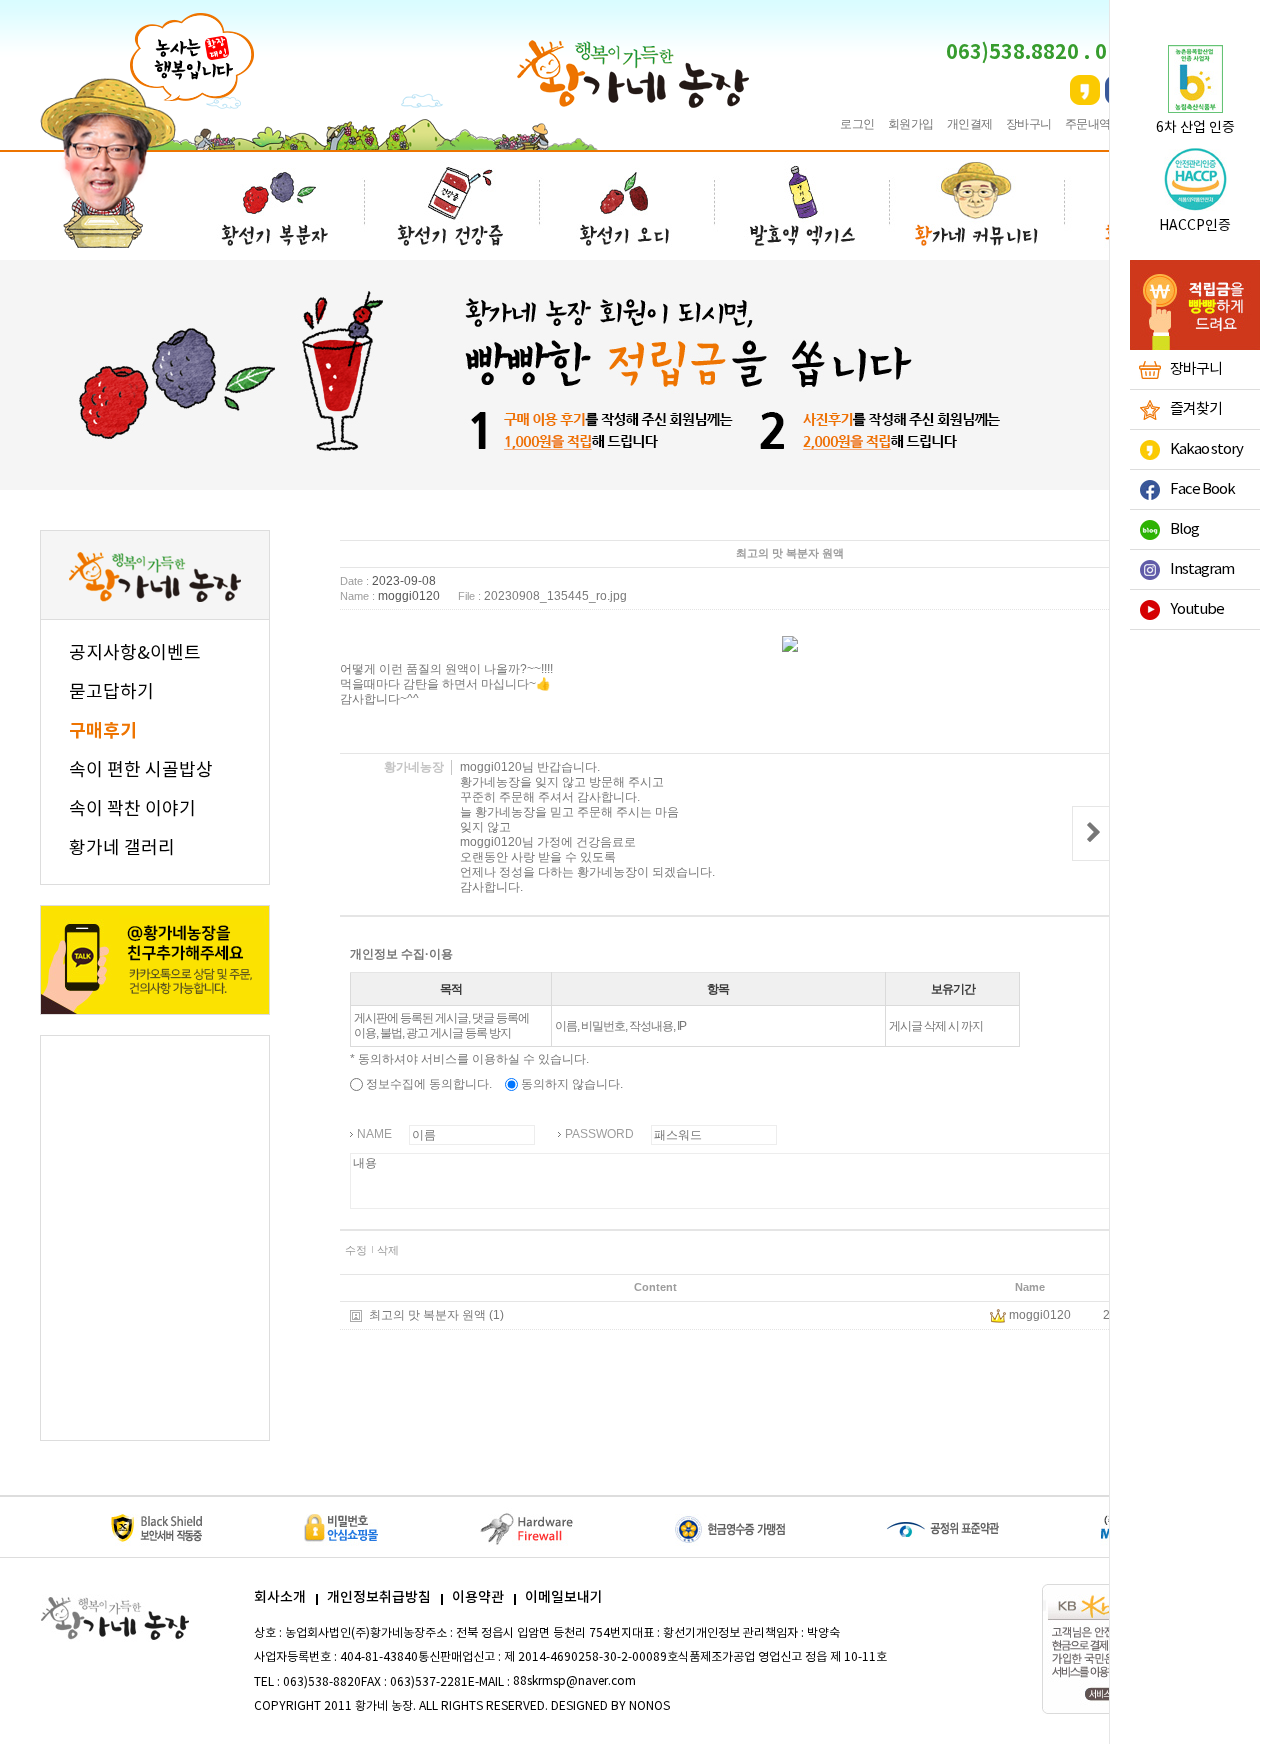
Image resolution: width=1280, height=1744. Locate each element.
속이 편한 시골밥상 (141, 770)
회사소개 (280, 1597)
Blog (1184, 529)
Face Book (1202, 489)
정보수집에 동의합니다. (427, 1084)
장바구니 (1029, 124)
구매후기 (103, 731)
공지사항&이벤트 (135, 653)
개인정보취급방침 (379, 1597)
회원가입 (911, 124)
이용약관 (478, 1597)
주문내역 (1088, 124)
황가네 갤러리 (122, 848)
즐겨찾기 (1196, 409)
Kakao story (1206, 449)
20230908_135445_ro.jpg (555, 596)
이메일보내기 (564, 1597)
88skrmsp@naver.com (574, 1681)
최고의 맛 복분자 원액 (427, 1315)
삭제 (388, 1250)
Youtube (1197, 609)
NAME (374, 1134)
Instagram (1202, 569)
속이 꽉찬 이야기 (132, 809)
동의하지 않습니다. (570, 1084)
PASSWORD (599, 1134)
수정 (356, 1250)
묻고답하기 (111, 692)
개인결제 (970, 124)
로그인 (857, 124)
